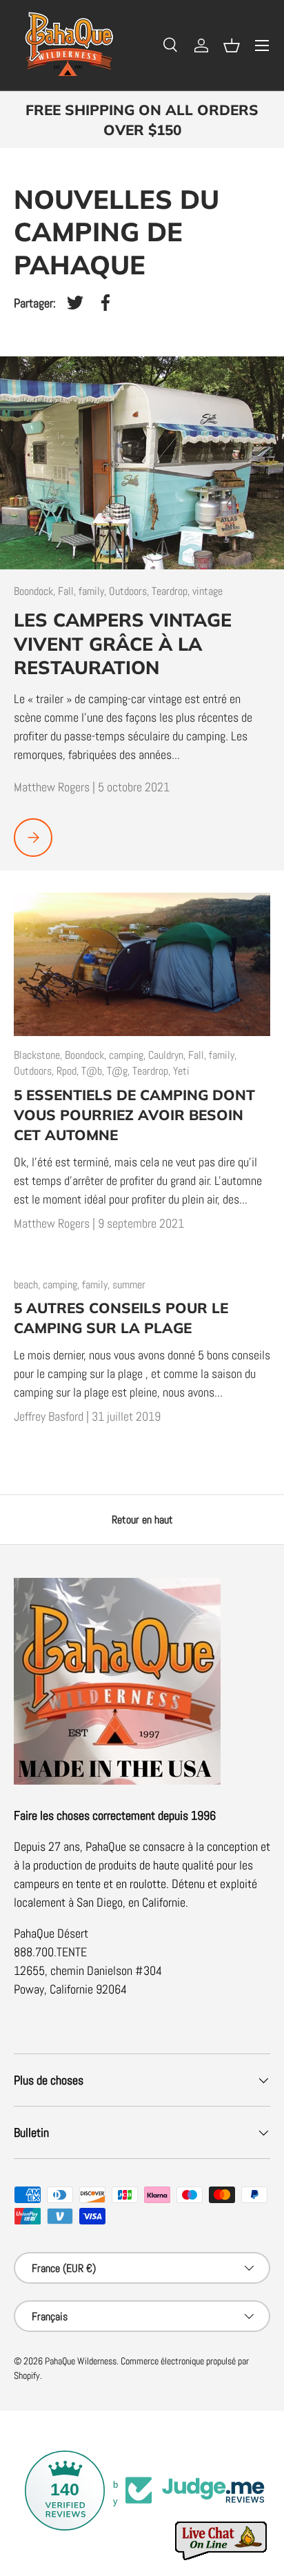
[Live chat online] (222, 2541)
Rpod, (69, 1071)
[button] (232, 45)
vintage (207, 591)
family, (94, 591)
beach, (28, 1285)
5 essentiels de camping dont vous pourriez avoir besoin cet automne (134, 1115)
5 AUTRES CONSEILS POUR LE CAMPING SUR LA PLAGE (121, 1318)
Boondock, (36, 591)
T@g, (120, 1071)
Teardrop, (172, 591)
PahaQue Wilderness (81, 2361)
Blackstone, (39, 1055)
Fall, (68, 591)
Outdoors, (130, 591)
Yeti (181, 1071)
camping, (129, 1055)
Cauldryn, (168, 1055)
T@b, (94, 1071)
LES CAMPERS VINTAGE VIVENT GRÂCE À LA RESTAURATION (123, 644)
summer (129, 1285)
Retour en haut (142, 1520)
